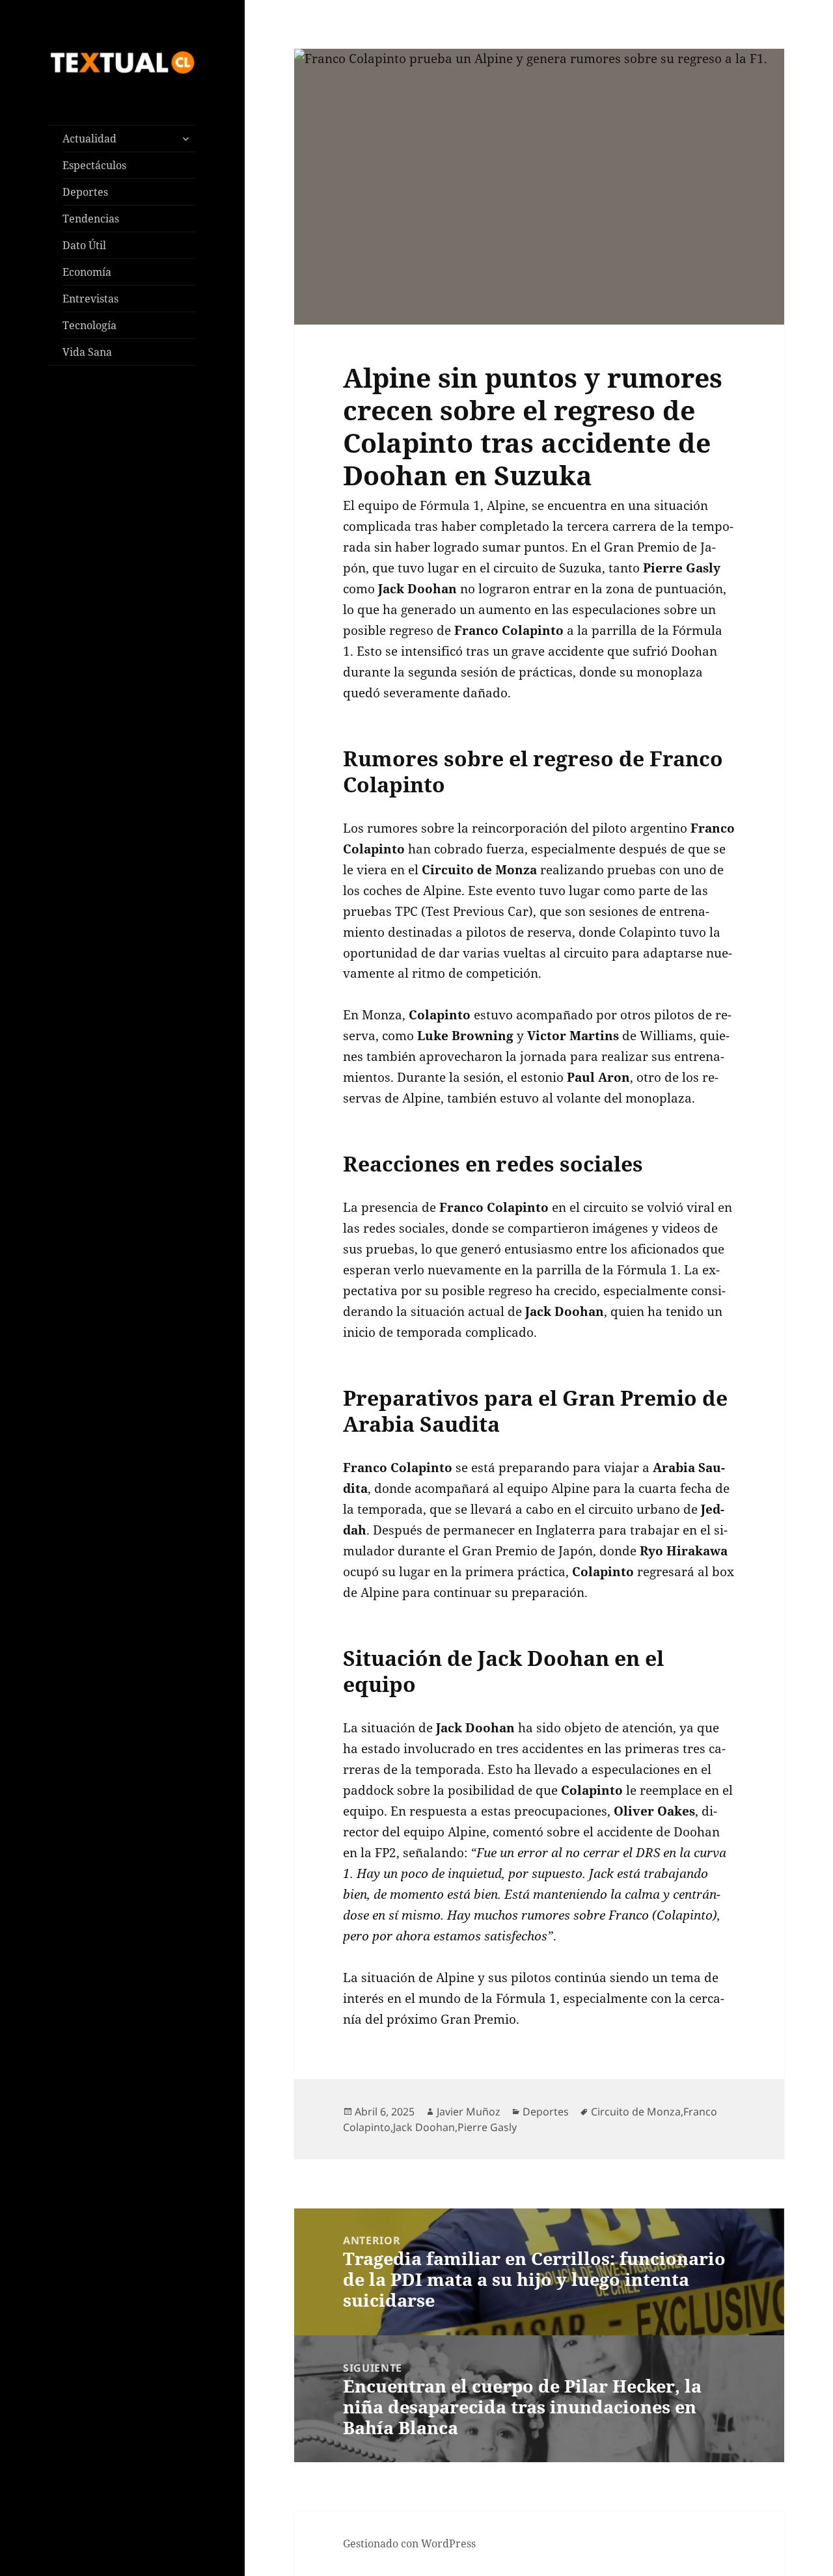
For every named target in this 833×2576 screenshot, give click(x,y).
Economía (87, 272)
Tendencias (91, 219)
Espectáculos (94, 165)
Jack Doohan (424, 2127)
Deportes (85, 192)
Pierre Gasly (487, 2127)
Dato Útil (84, 245)
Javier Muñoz (469, 2112)
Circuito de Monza (636, 2112)
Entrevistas (90, 299)
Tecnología (89, 325)
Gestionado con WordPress (409, 2543)
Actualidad (89, 139)
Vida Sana (87, 352)
